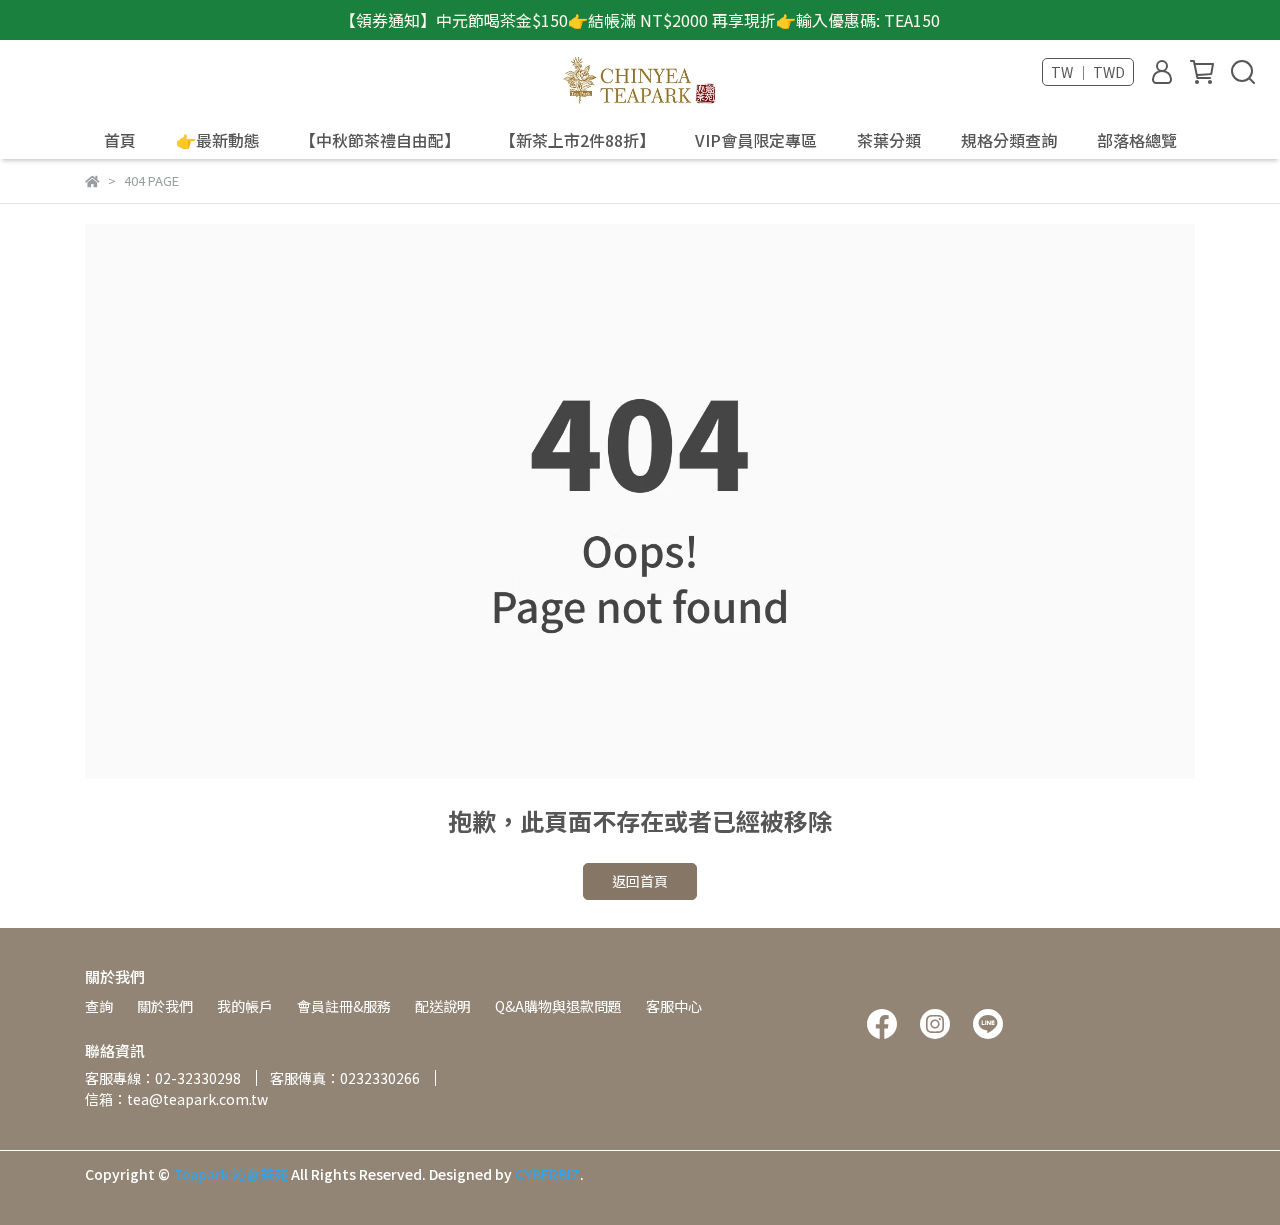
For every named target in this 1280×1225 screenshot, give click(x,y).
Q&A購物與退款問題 (558, 1006)
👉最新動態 (218, 140)
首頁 (120, 140)
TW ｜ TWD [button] (1088, 72)
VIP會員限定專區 (756, 140)
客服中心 (674, 1006)
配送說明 (443, 1006)
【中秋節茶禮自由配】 (380, 140)
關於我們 (165, 1006)
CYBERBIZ (547, 1174)
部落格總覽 (1137, 140)
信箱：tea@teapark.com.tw (176, 1099)
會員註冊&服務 (344, 1006)
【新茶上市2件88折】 (577, 140)
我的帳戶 (245, 1006)
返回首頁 (640, 881)
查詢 (99, 1006)
